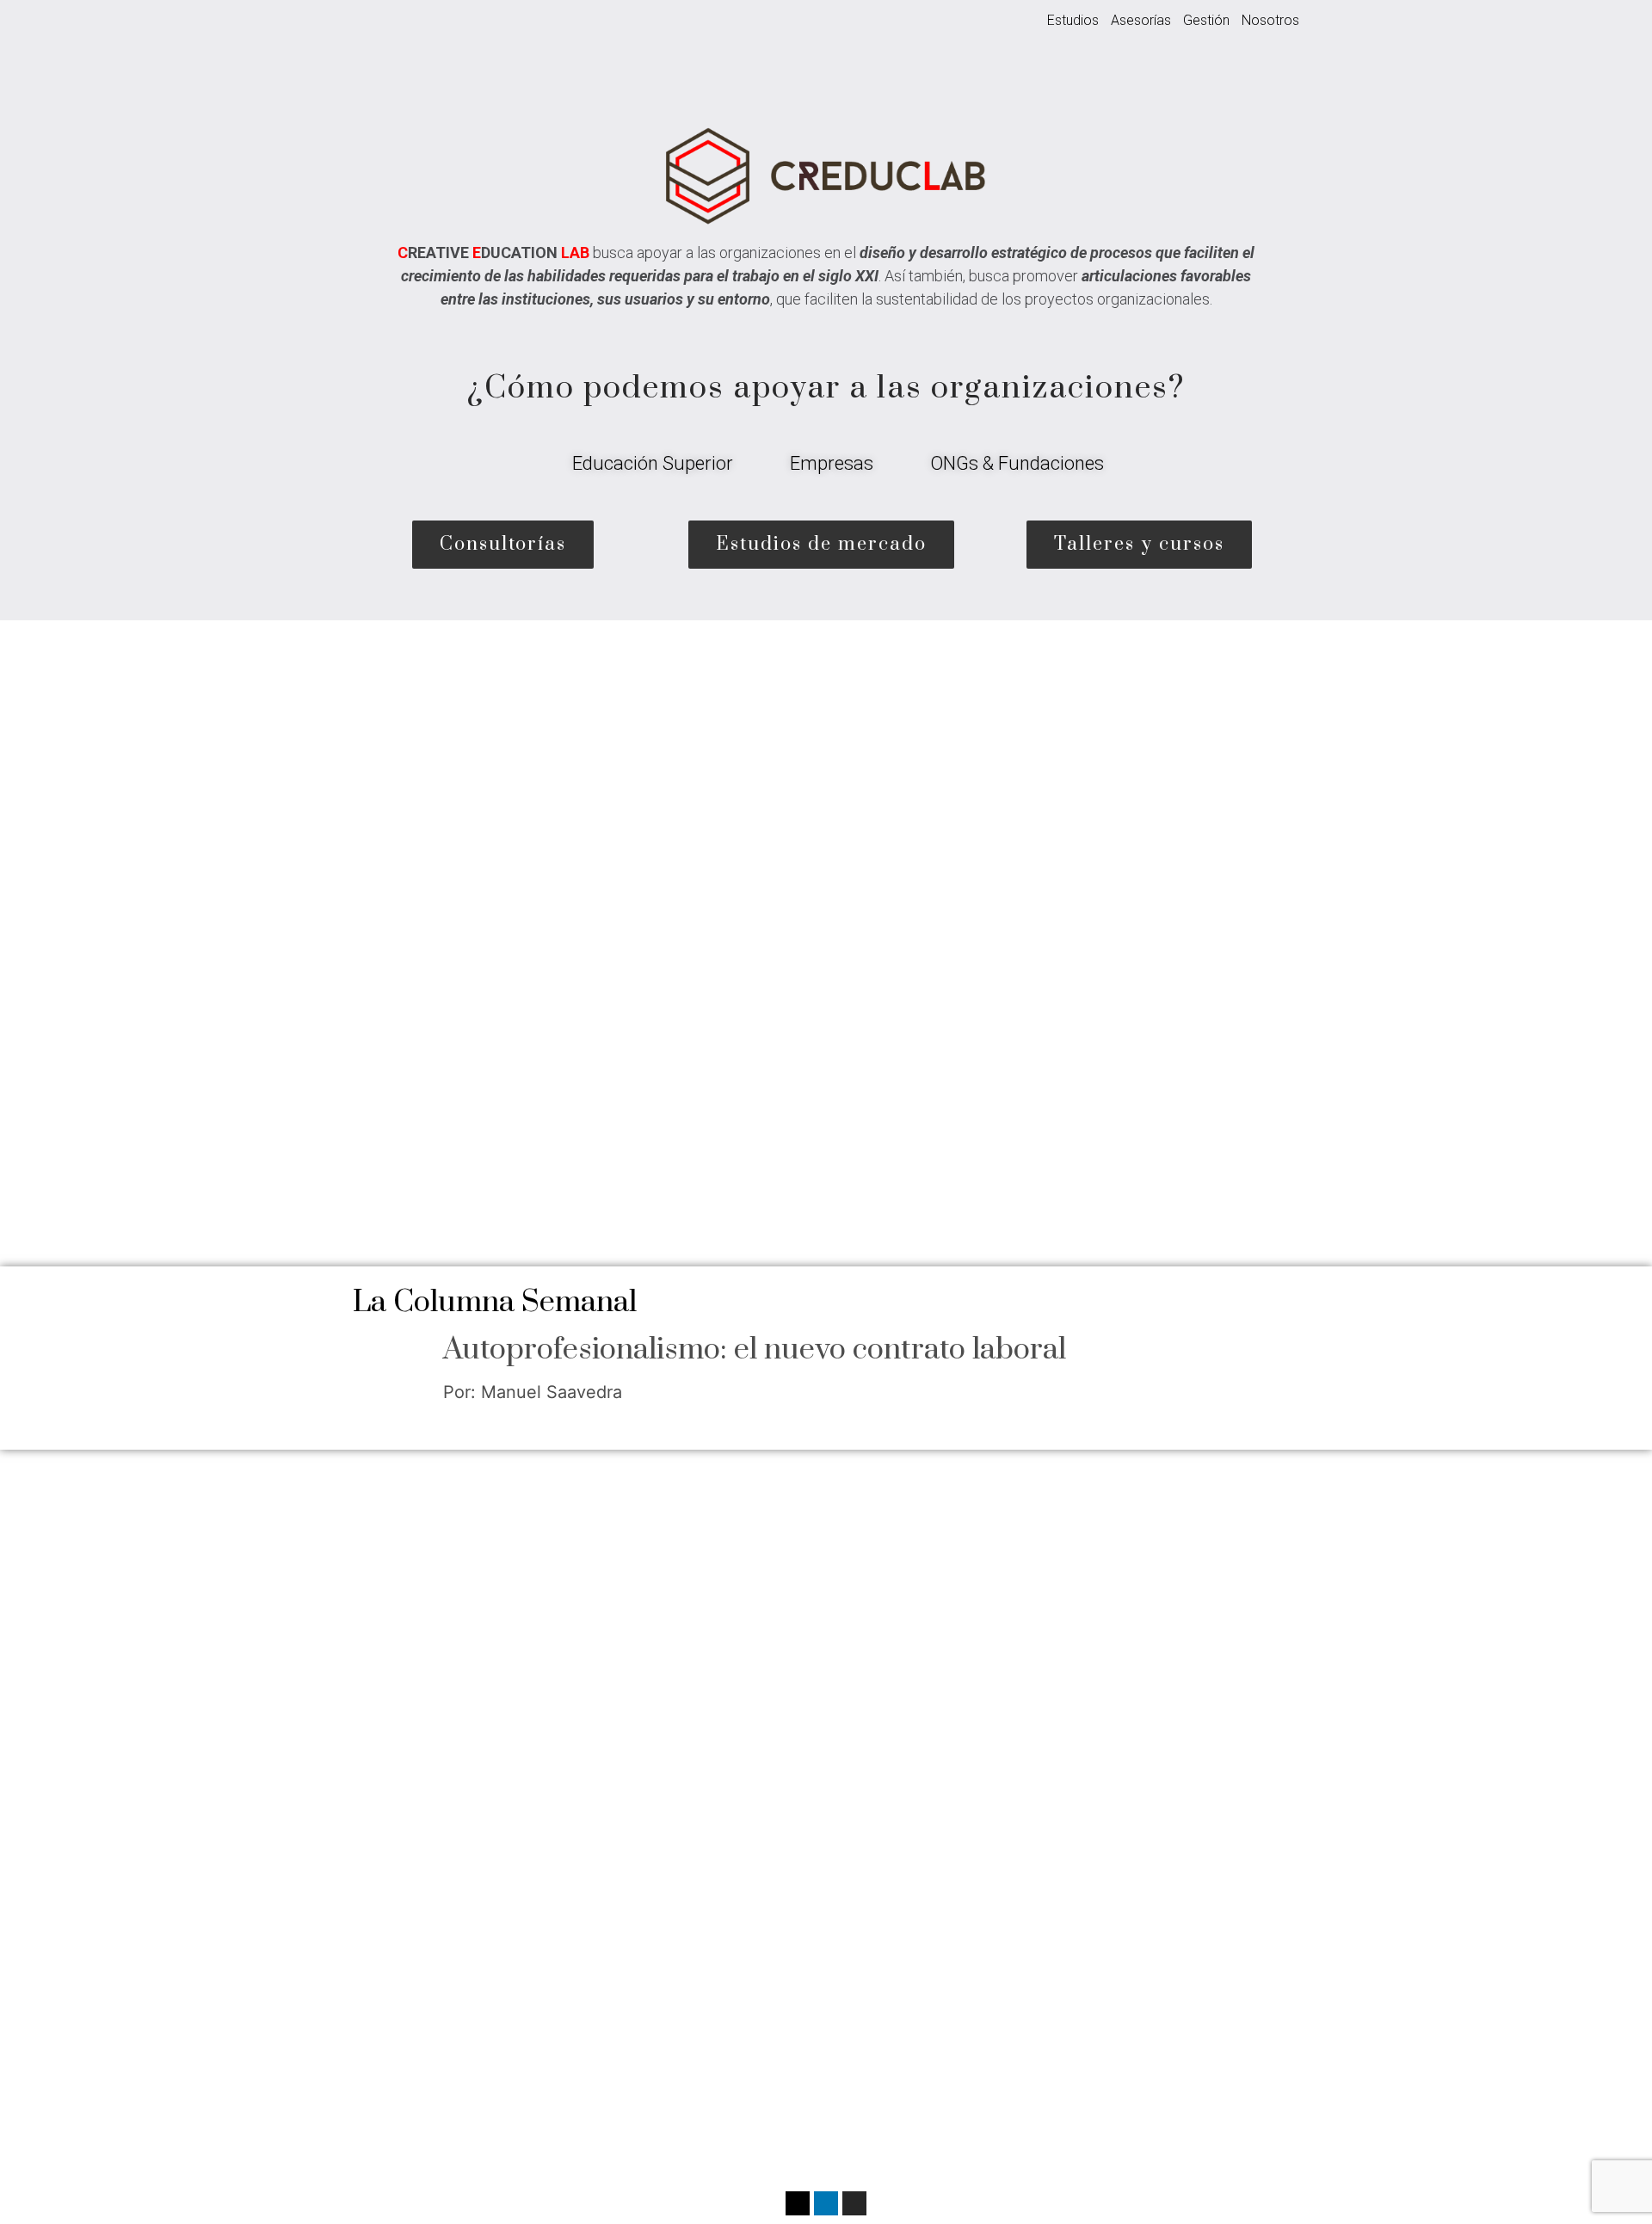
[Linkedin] (826, 2203)
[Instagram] (854, 2203)
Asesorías (1141, 20)
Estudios (1073, 20)
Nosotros (1270, 20)
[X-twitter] (798, 2203)
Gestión (1206, 20)
